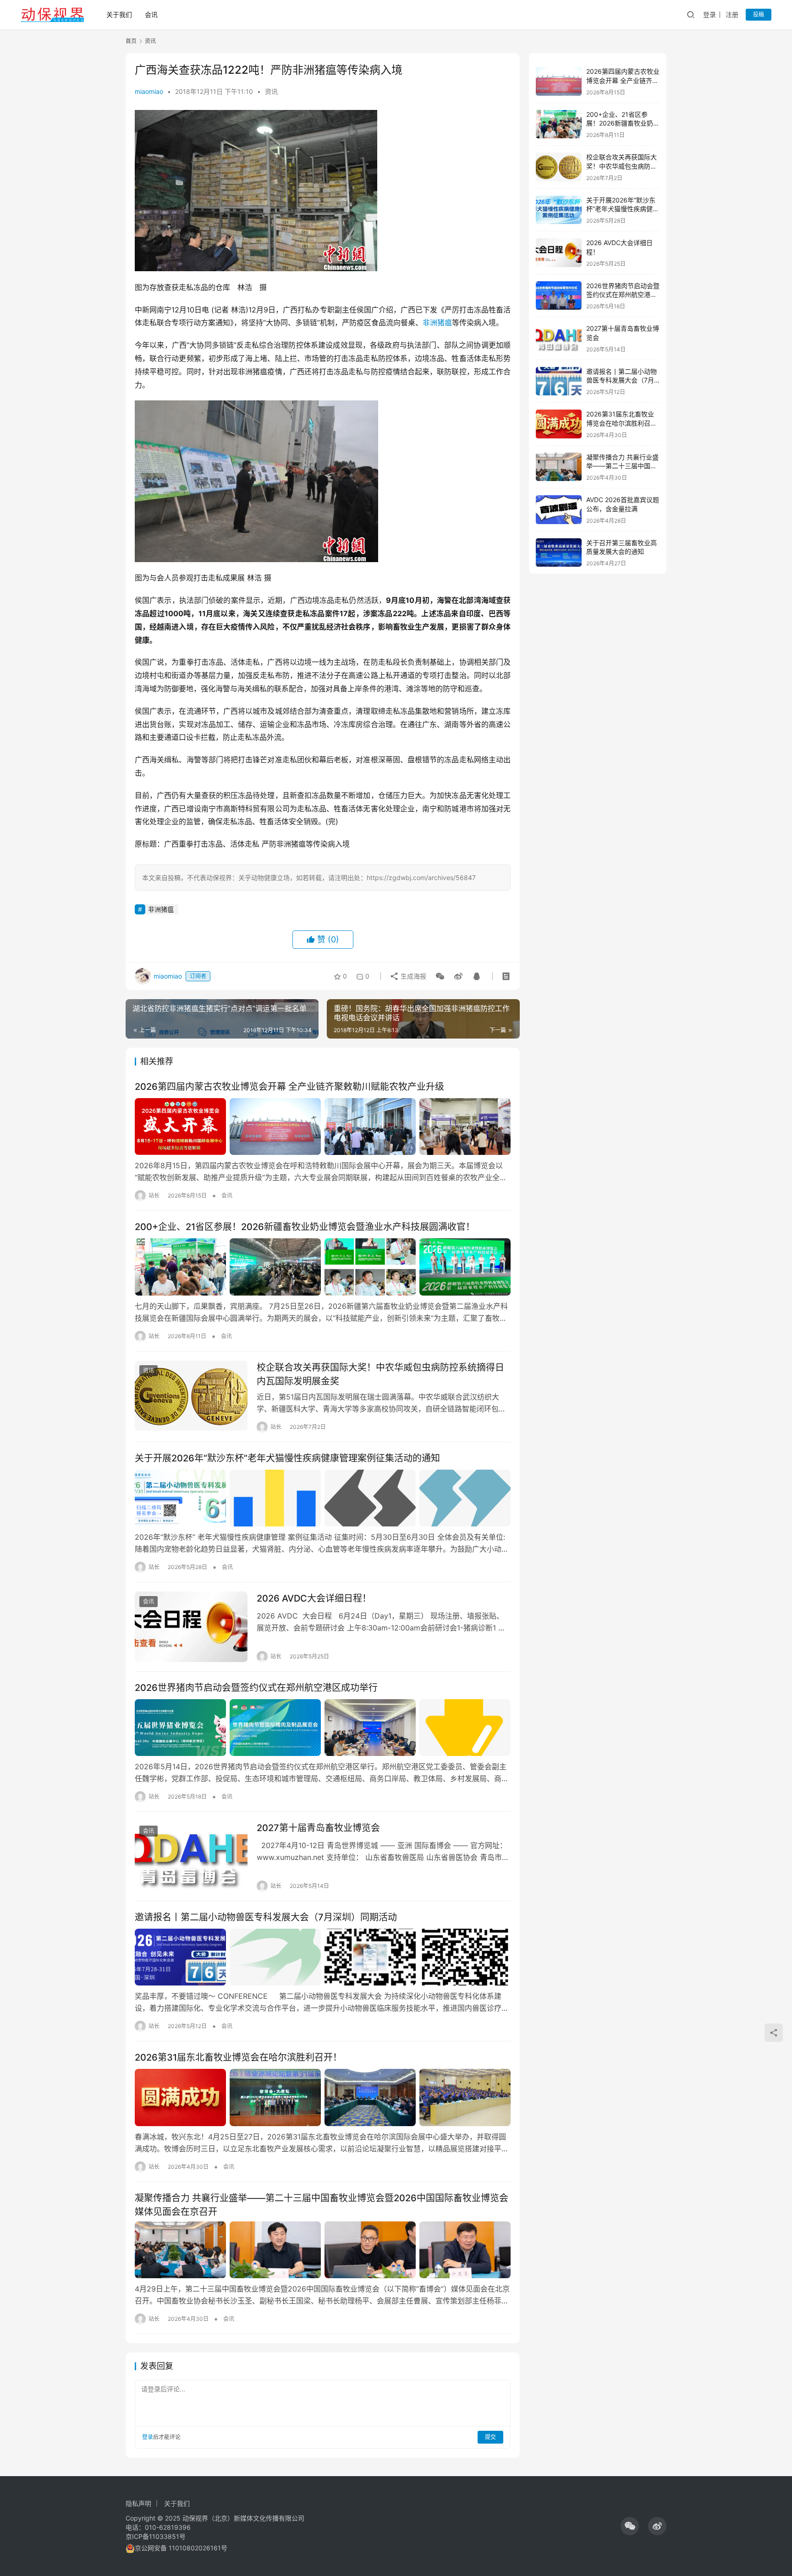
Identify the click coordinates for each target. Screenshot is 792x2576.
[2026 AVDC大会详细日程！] (191, 1627)
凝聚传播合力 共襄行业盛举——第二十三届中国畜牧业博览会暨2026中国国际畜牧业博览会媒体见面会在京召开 (322, 2205)
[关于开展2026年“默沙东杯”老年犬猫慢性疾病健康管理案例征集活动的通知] (323, 1498)
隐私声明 (138, 2503)
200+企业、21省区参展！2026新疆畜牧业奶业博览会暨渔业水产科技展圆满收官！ (305, 1227)
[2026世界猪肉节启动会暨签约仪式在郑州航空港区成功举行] (323, 1728)
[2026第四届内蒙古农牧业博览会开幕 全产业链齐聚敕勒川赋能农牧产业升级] (323, 1127)
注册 (732, 14)
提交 (490, 2437)
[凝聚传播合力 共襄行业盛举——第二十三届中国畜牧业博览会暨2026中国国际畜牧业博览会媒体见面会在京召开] (323, 2250)
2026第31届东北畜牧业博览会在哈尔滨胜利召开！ (238, 2057)
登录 (709, 14)
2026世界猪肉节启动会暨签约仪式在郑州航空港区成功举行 (256, 1688)
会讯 (151, 14)
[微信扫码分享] (440, 976)
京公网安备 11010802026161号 (181, 2548)
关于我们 (119, 14)
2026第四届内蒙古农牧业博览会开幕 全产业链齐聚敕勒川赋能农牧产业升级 (289, 1087)
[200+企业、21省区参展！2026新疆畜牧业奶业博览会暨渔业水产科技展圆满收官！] (323, 1267)
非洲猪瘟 (437, 323)
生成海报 (412, 976)
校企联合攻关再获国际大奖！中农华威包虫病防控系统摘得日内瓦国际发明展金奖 (380, 1374)
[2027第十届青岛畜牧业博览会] (191, 1856)
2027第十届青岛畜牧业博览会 (318, 1828)
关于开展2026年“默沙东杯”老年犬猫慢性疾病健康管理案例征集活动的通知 (287, 1458)
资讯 (271, 91)
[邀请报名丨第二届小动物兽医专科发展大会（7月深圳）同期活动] (323, 1957)
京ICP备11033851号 (156, 2536)
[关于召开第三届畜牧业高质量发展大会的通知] (559, 553)
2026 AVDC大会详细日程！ (314, 1598)
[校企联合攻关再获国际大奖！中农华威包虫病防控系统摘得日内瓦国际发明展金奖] (191, 1396)
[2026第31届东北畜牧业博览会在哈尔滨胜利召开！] (323, 2097)
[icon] (630, 2526)
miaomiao (149, 91)
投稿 (759, 14)
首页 (131, 41)
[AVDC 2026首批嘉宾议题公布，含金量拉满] (559, 510)
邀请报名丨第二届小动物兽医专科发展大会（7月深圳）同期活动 (266, 1917)
